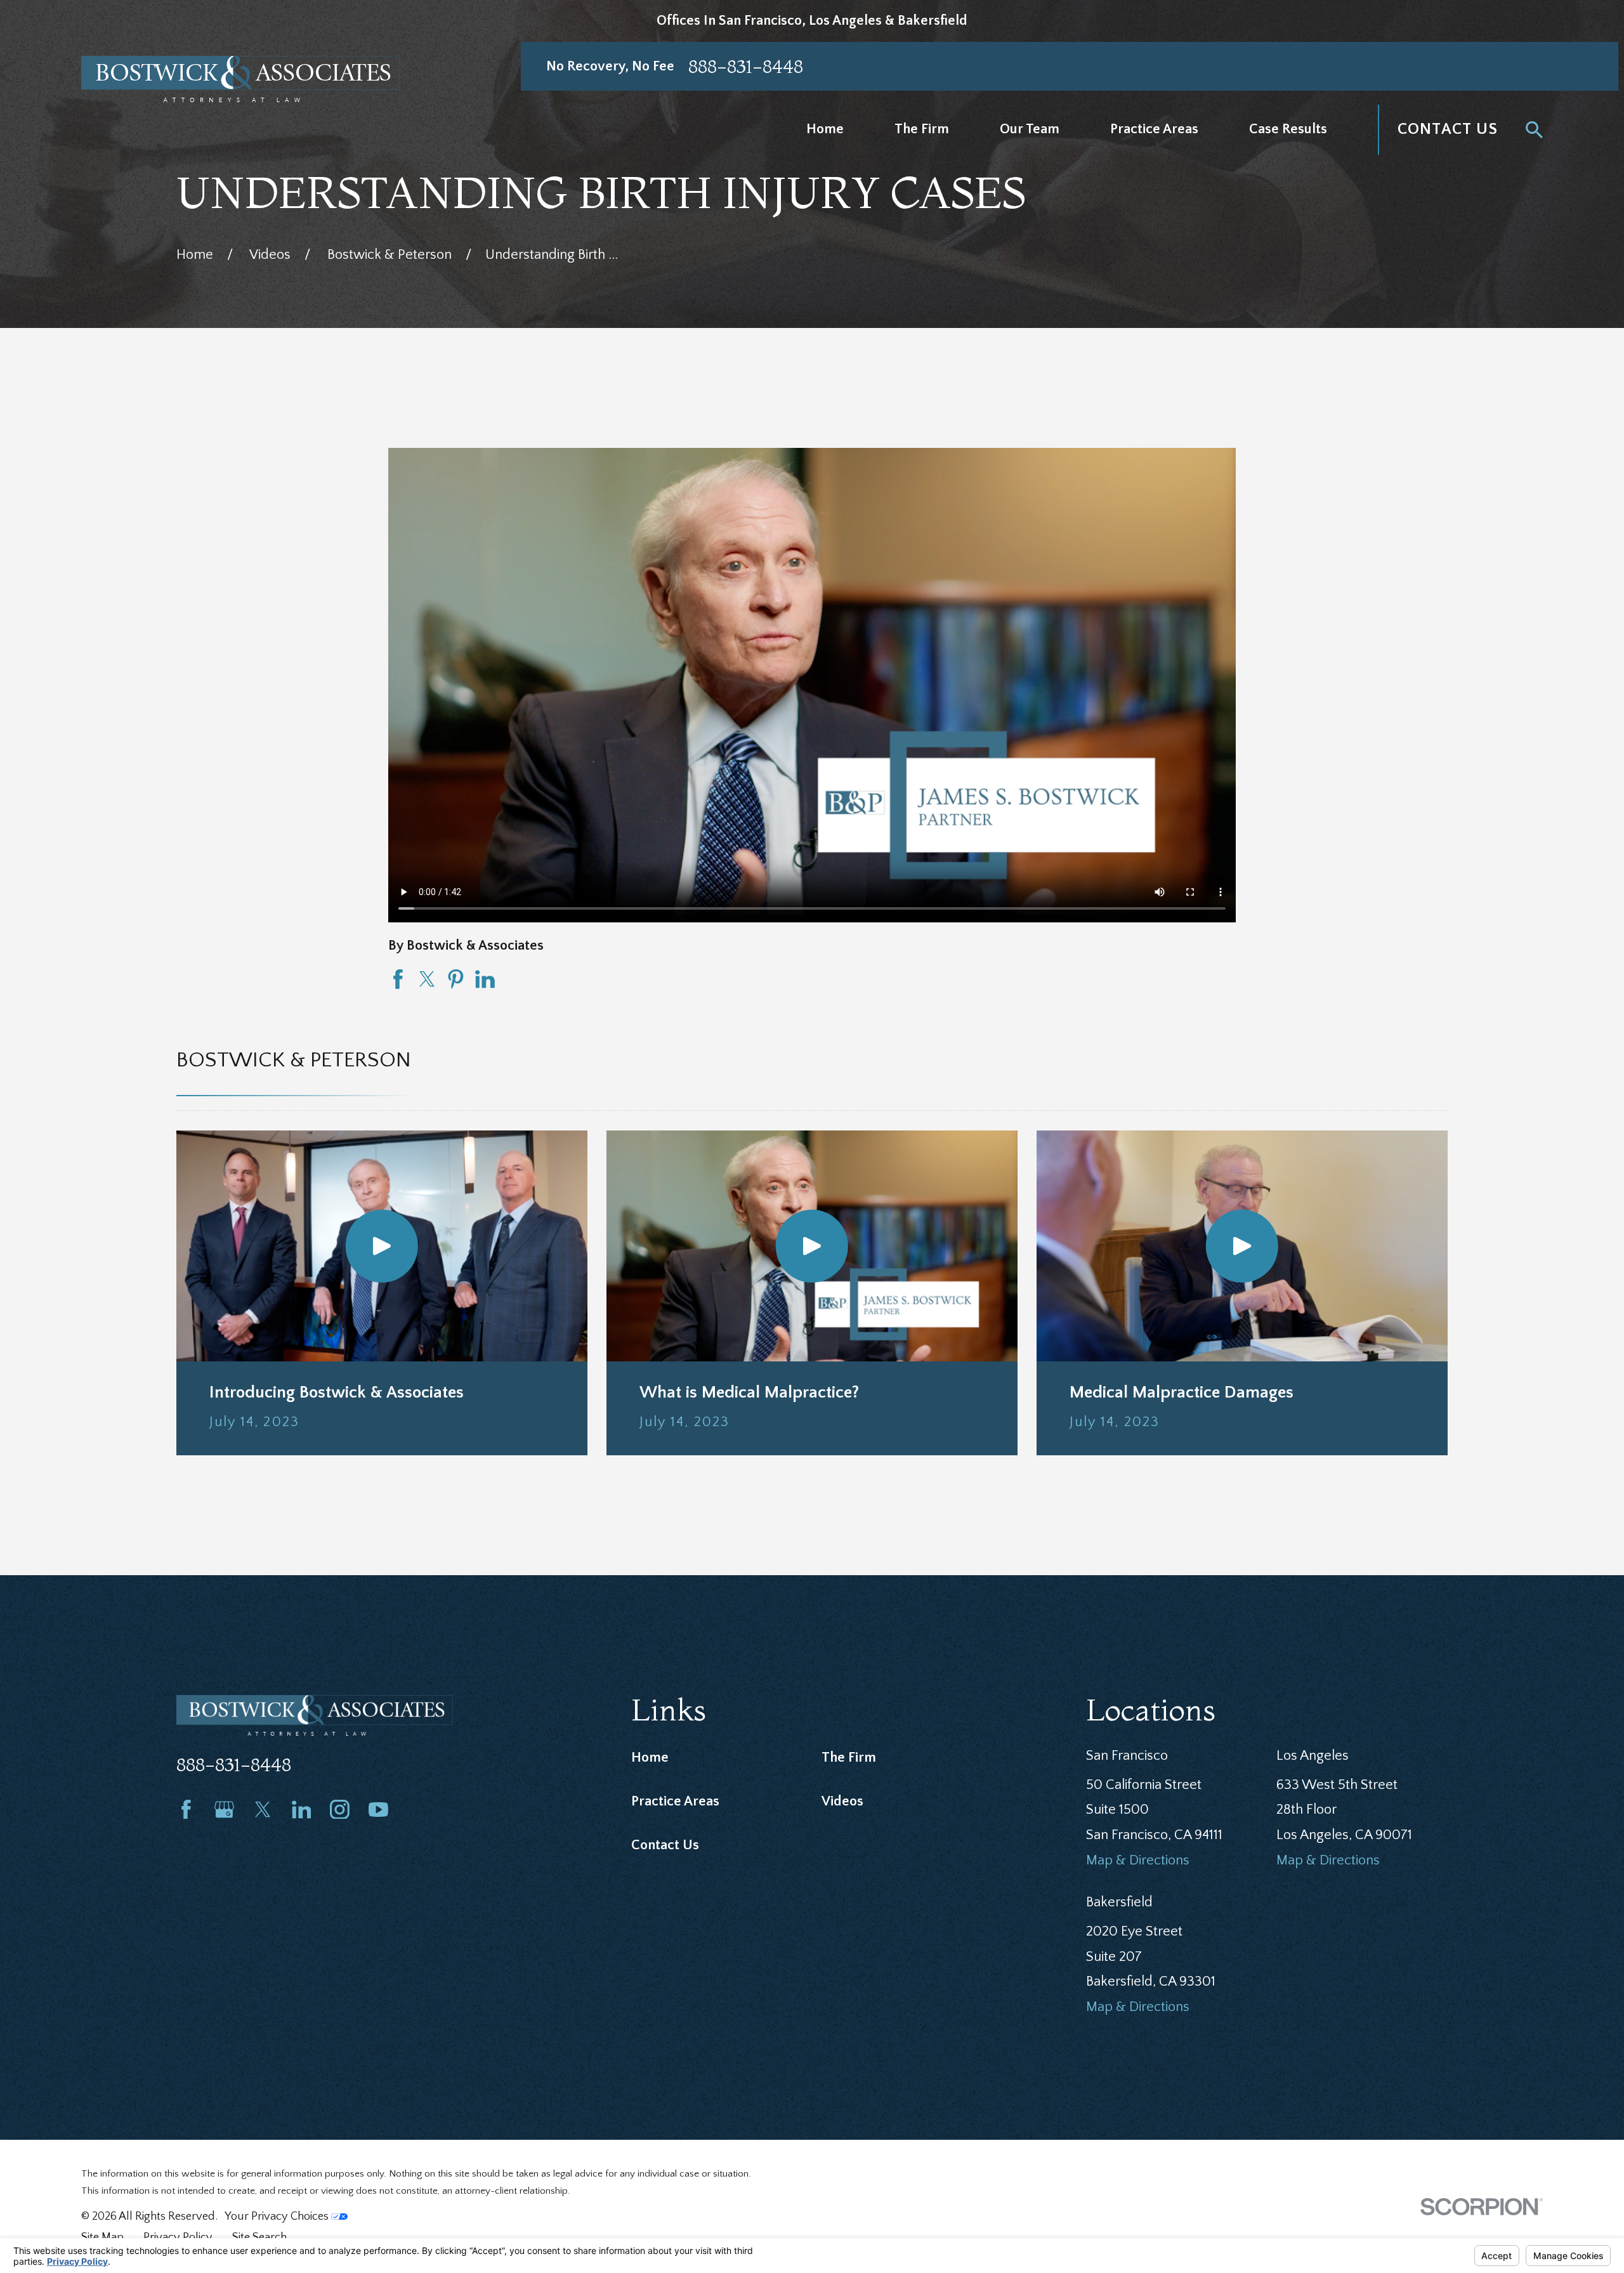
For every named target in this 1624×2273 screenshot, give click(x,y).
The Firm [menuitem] (922, 129)
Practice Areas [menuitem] (1154, 129)
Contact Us (1448, 129)
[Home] (241, 79)
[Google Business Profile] (224, 1810)
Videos (842, 1801)
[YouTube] (378, 1810)
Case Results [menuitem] (1288, 129)
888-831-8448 (746, 66)
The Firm (849, 1758)
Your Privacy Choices (278, 2216)
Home (650, 1758)
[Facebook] (186, 1810)
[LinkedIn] (302, 1810)
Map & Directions (1138, 1860)
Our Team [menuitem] (1030, 129)
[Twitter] (263, 1810)
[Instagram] (340, 1810)
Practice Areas (675, 1801)
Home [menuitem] (825, 129)
